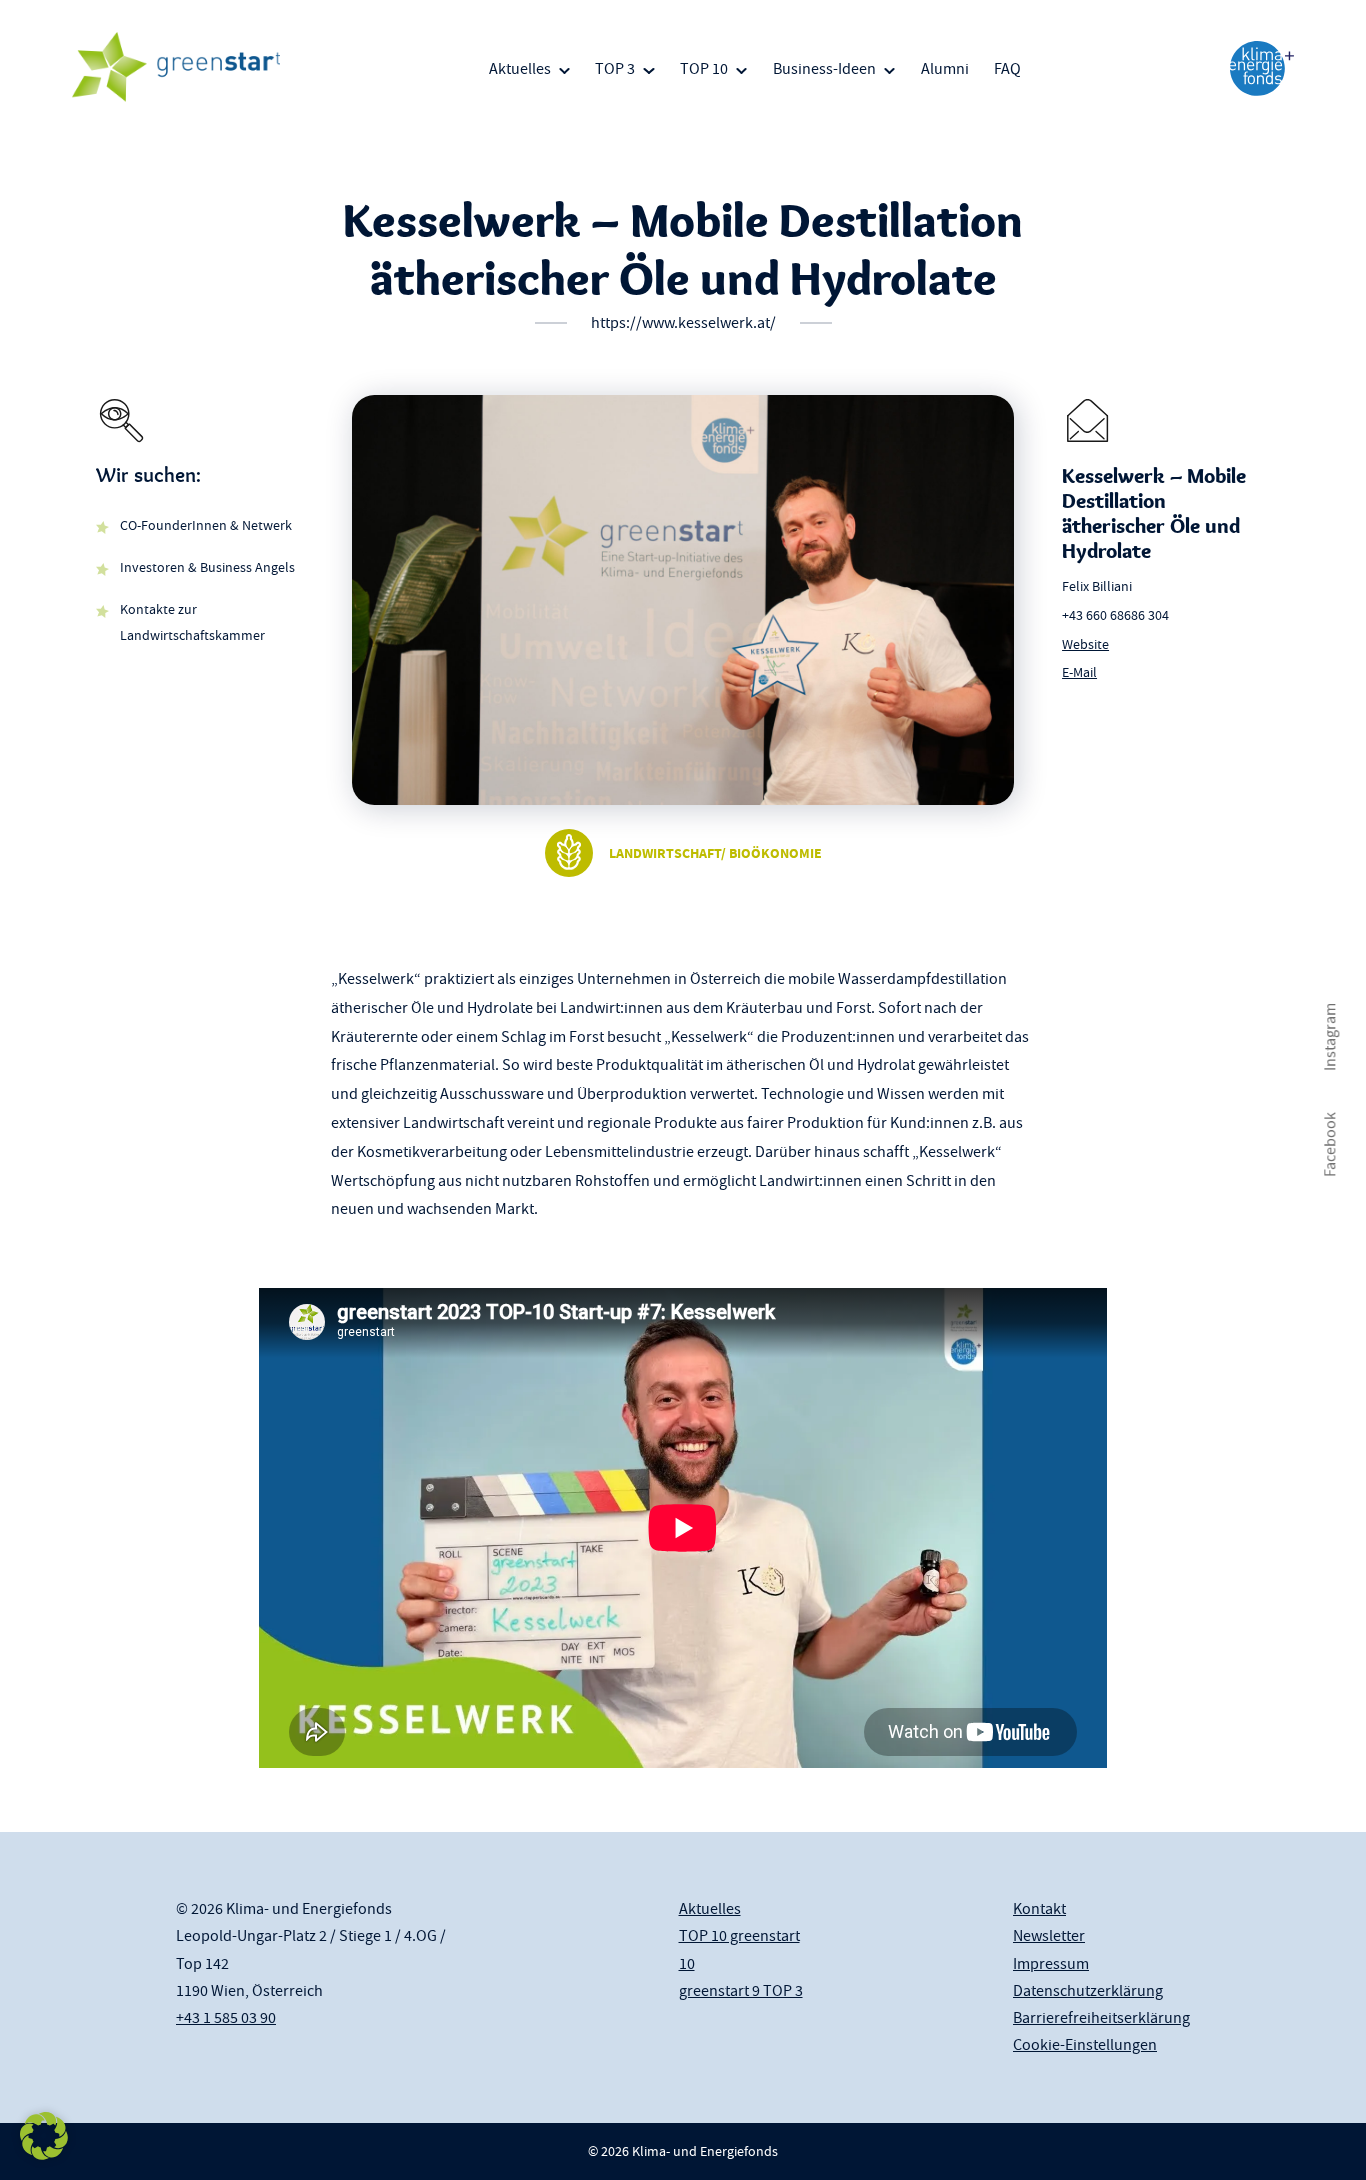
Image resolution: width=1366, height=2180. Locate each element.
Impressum (1051, 1964)
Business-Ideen (824, 69)
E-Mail (1079, 672)
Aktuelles (520, 69)
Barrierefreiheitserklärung (1101, 2018)
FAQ (1007, 69)
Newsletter (1049, 1936)
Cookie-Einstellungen (1085, 2045)
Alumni (945, 69)
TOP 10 (704, 69)
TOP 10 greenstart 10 (739, 1949)
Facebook (1330, 1144)
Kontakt (1039, 1909)
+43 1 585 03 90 (226, 2018)
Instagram (1330, 1037)
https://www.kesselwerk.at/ (683, 323)
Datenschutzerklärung (1088, 1991)
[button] (44, 2136)
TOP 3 (615, 69)
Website (1085, 644)
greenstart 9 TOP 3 (741, 1991)
